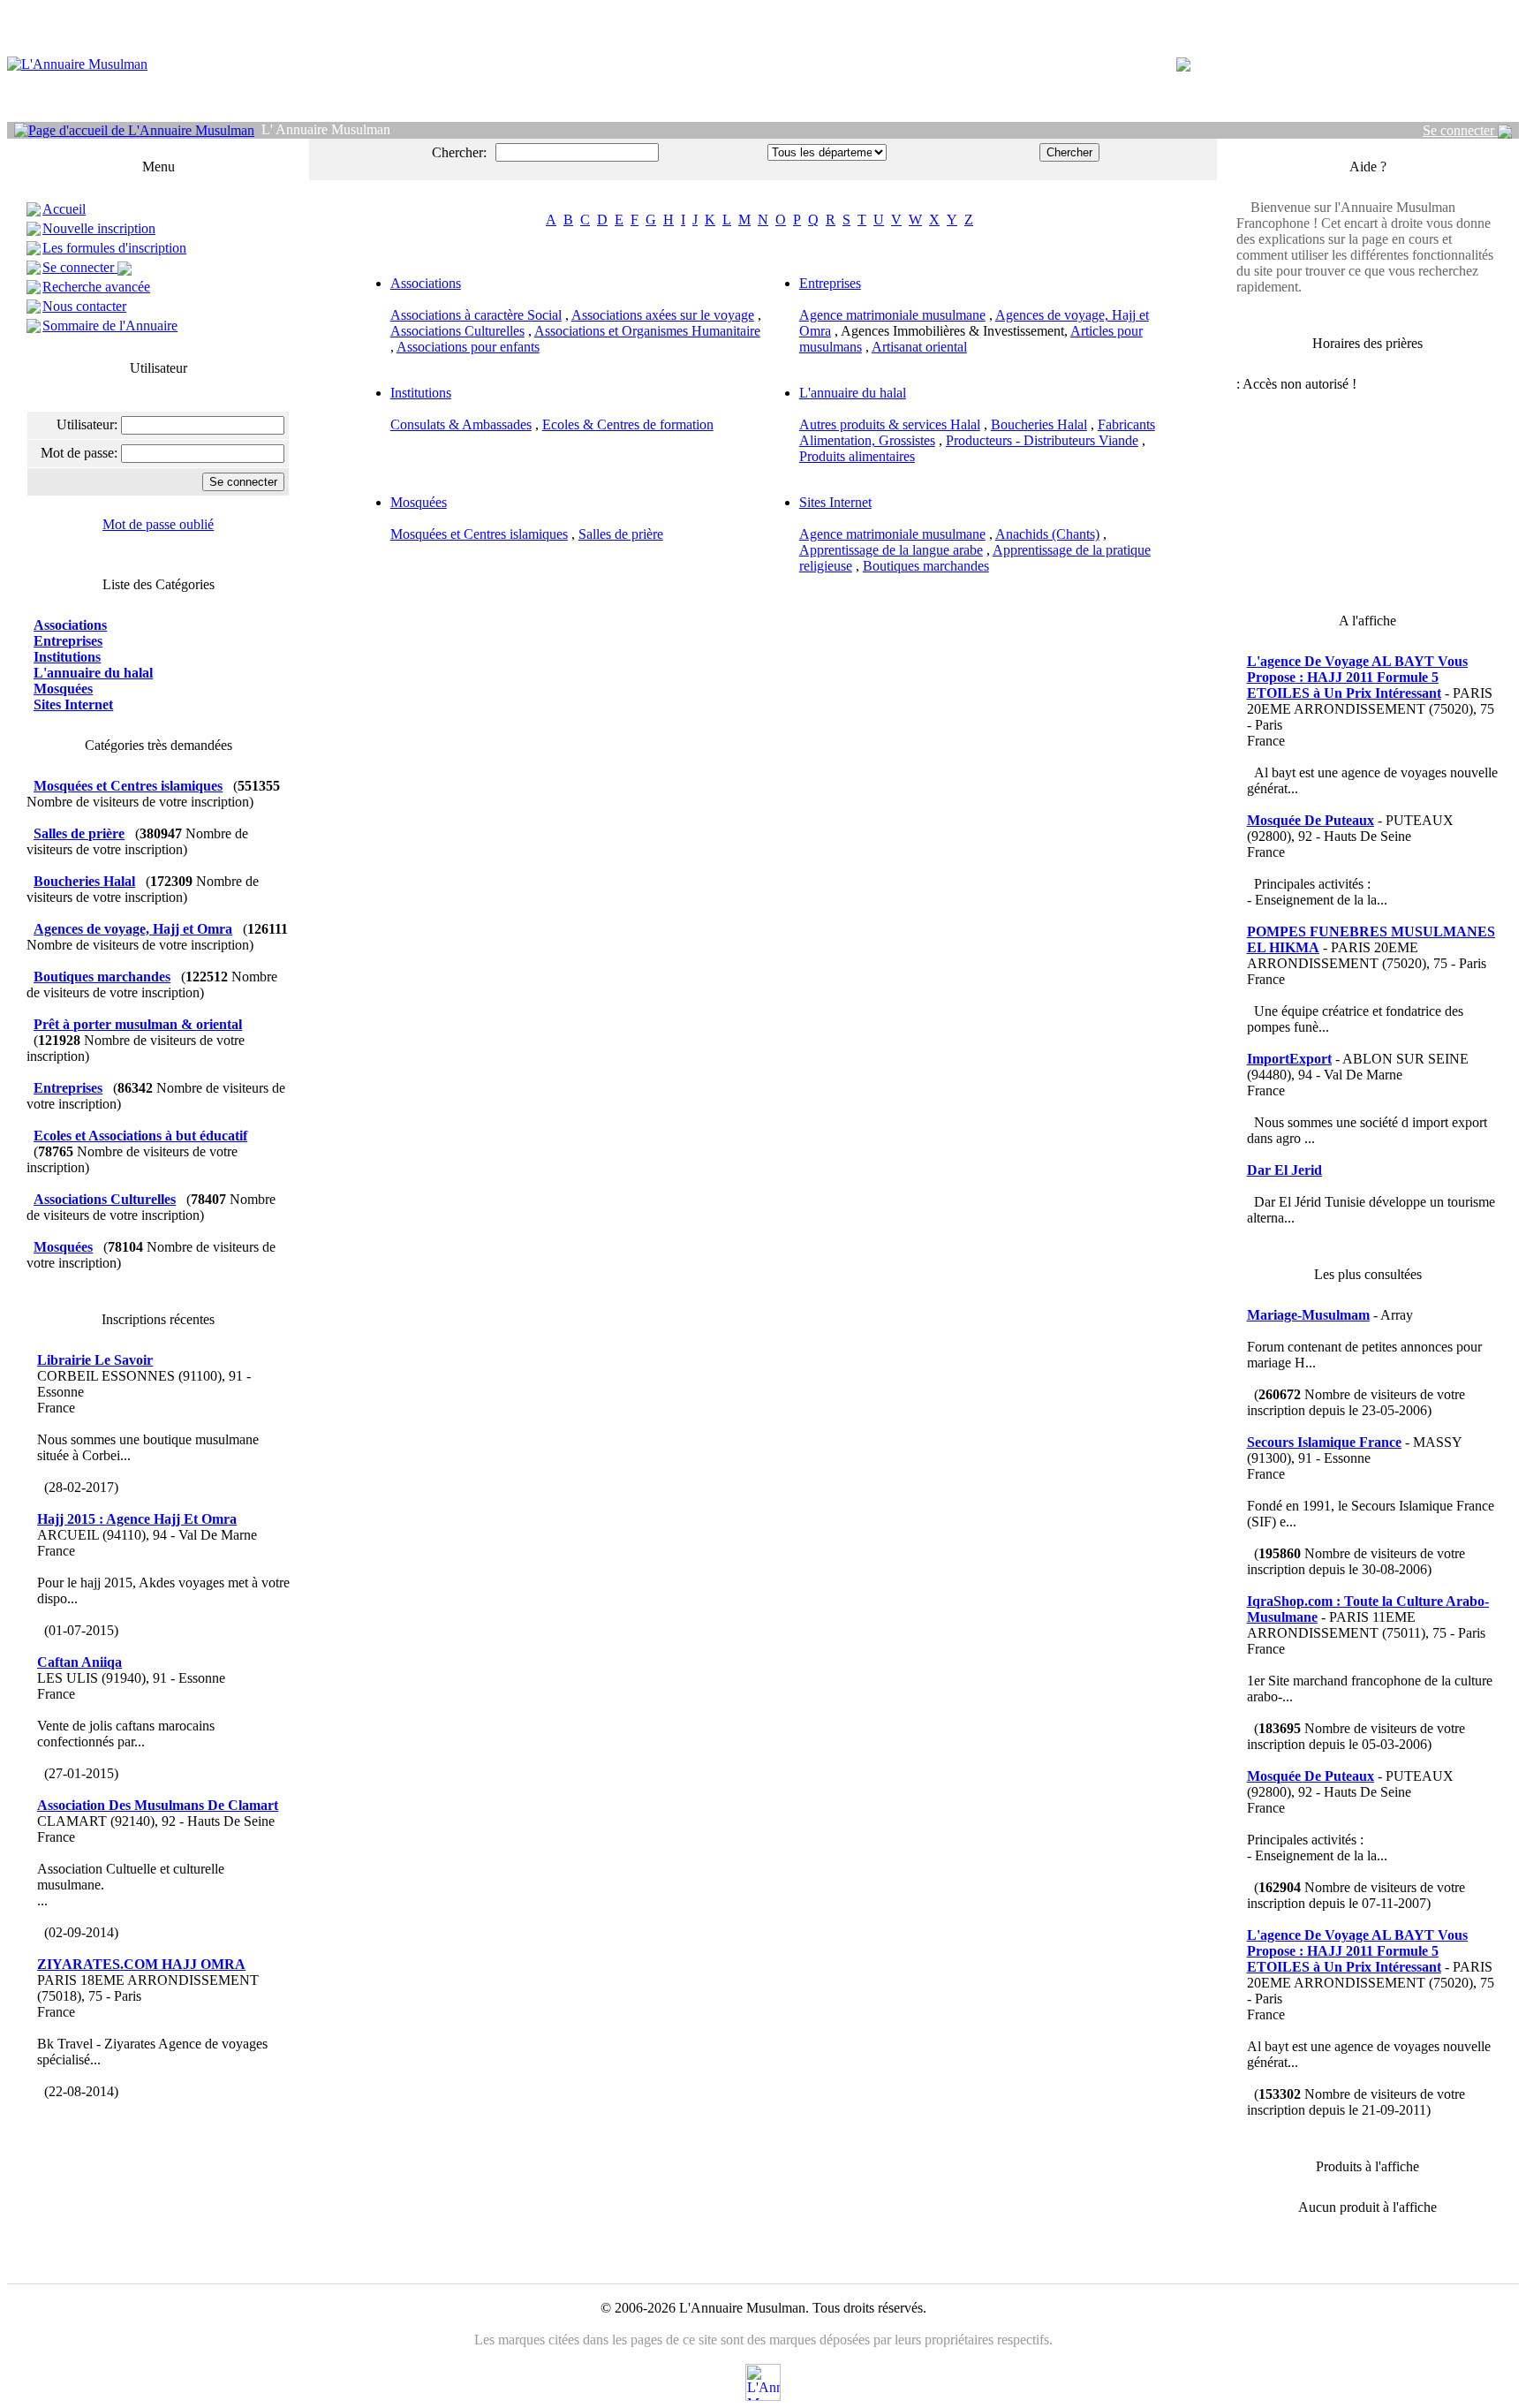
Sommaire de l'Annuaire (110, 326)
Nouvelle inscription (99, 228)
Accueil (64, 209)
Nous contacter (84, 306)
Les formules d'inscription (114, 248)
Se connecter (1460, 130)
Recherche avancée (96, 287)
